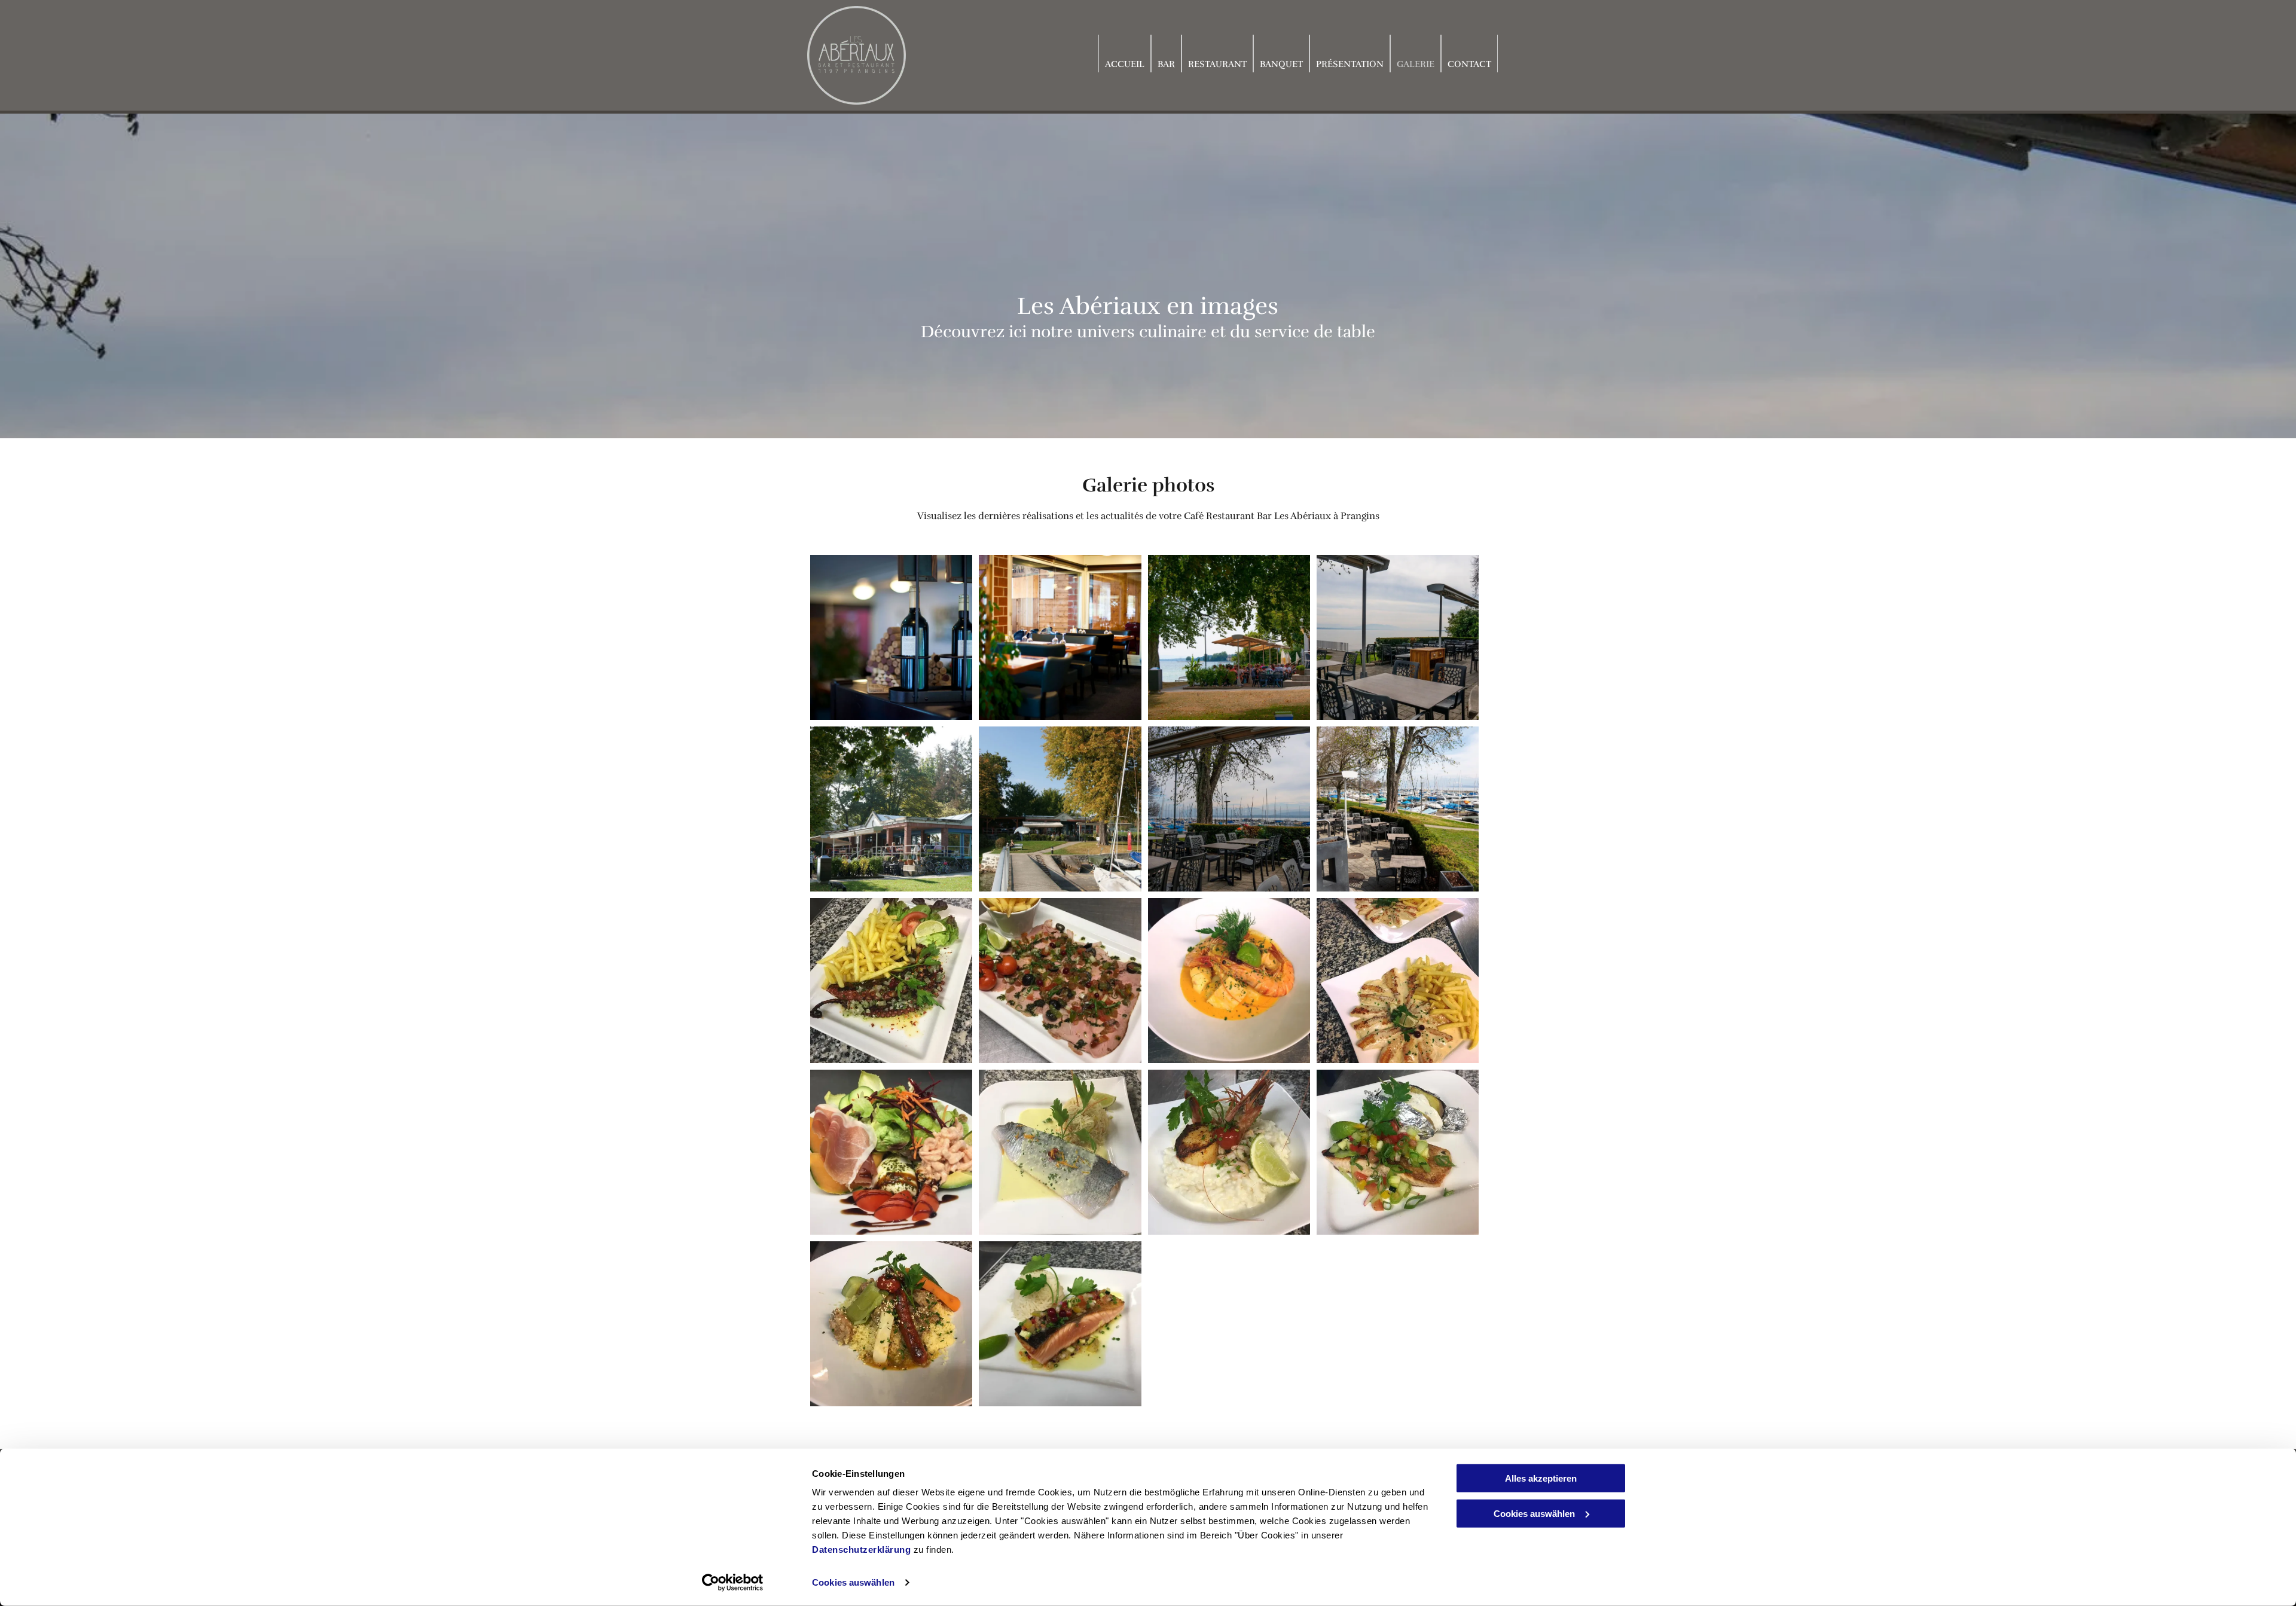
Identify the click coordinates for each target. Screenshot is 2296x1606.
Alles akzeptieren (1541, 1478)
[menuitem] (1125, 54)
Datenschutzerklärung (861, 1549)
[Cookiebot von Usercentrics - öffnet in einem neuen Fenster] (733, 1583)
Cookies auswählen (853, 1582)
